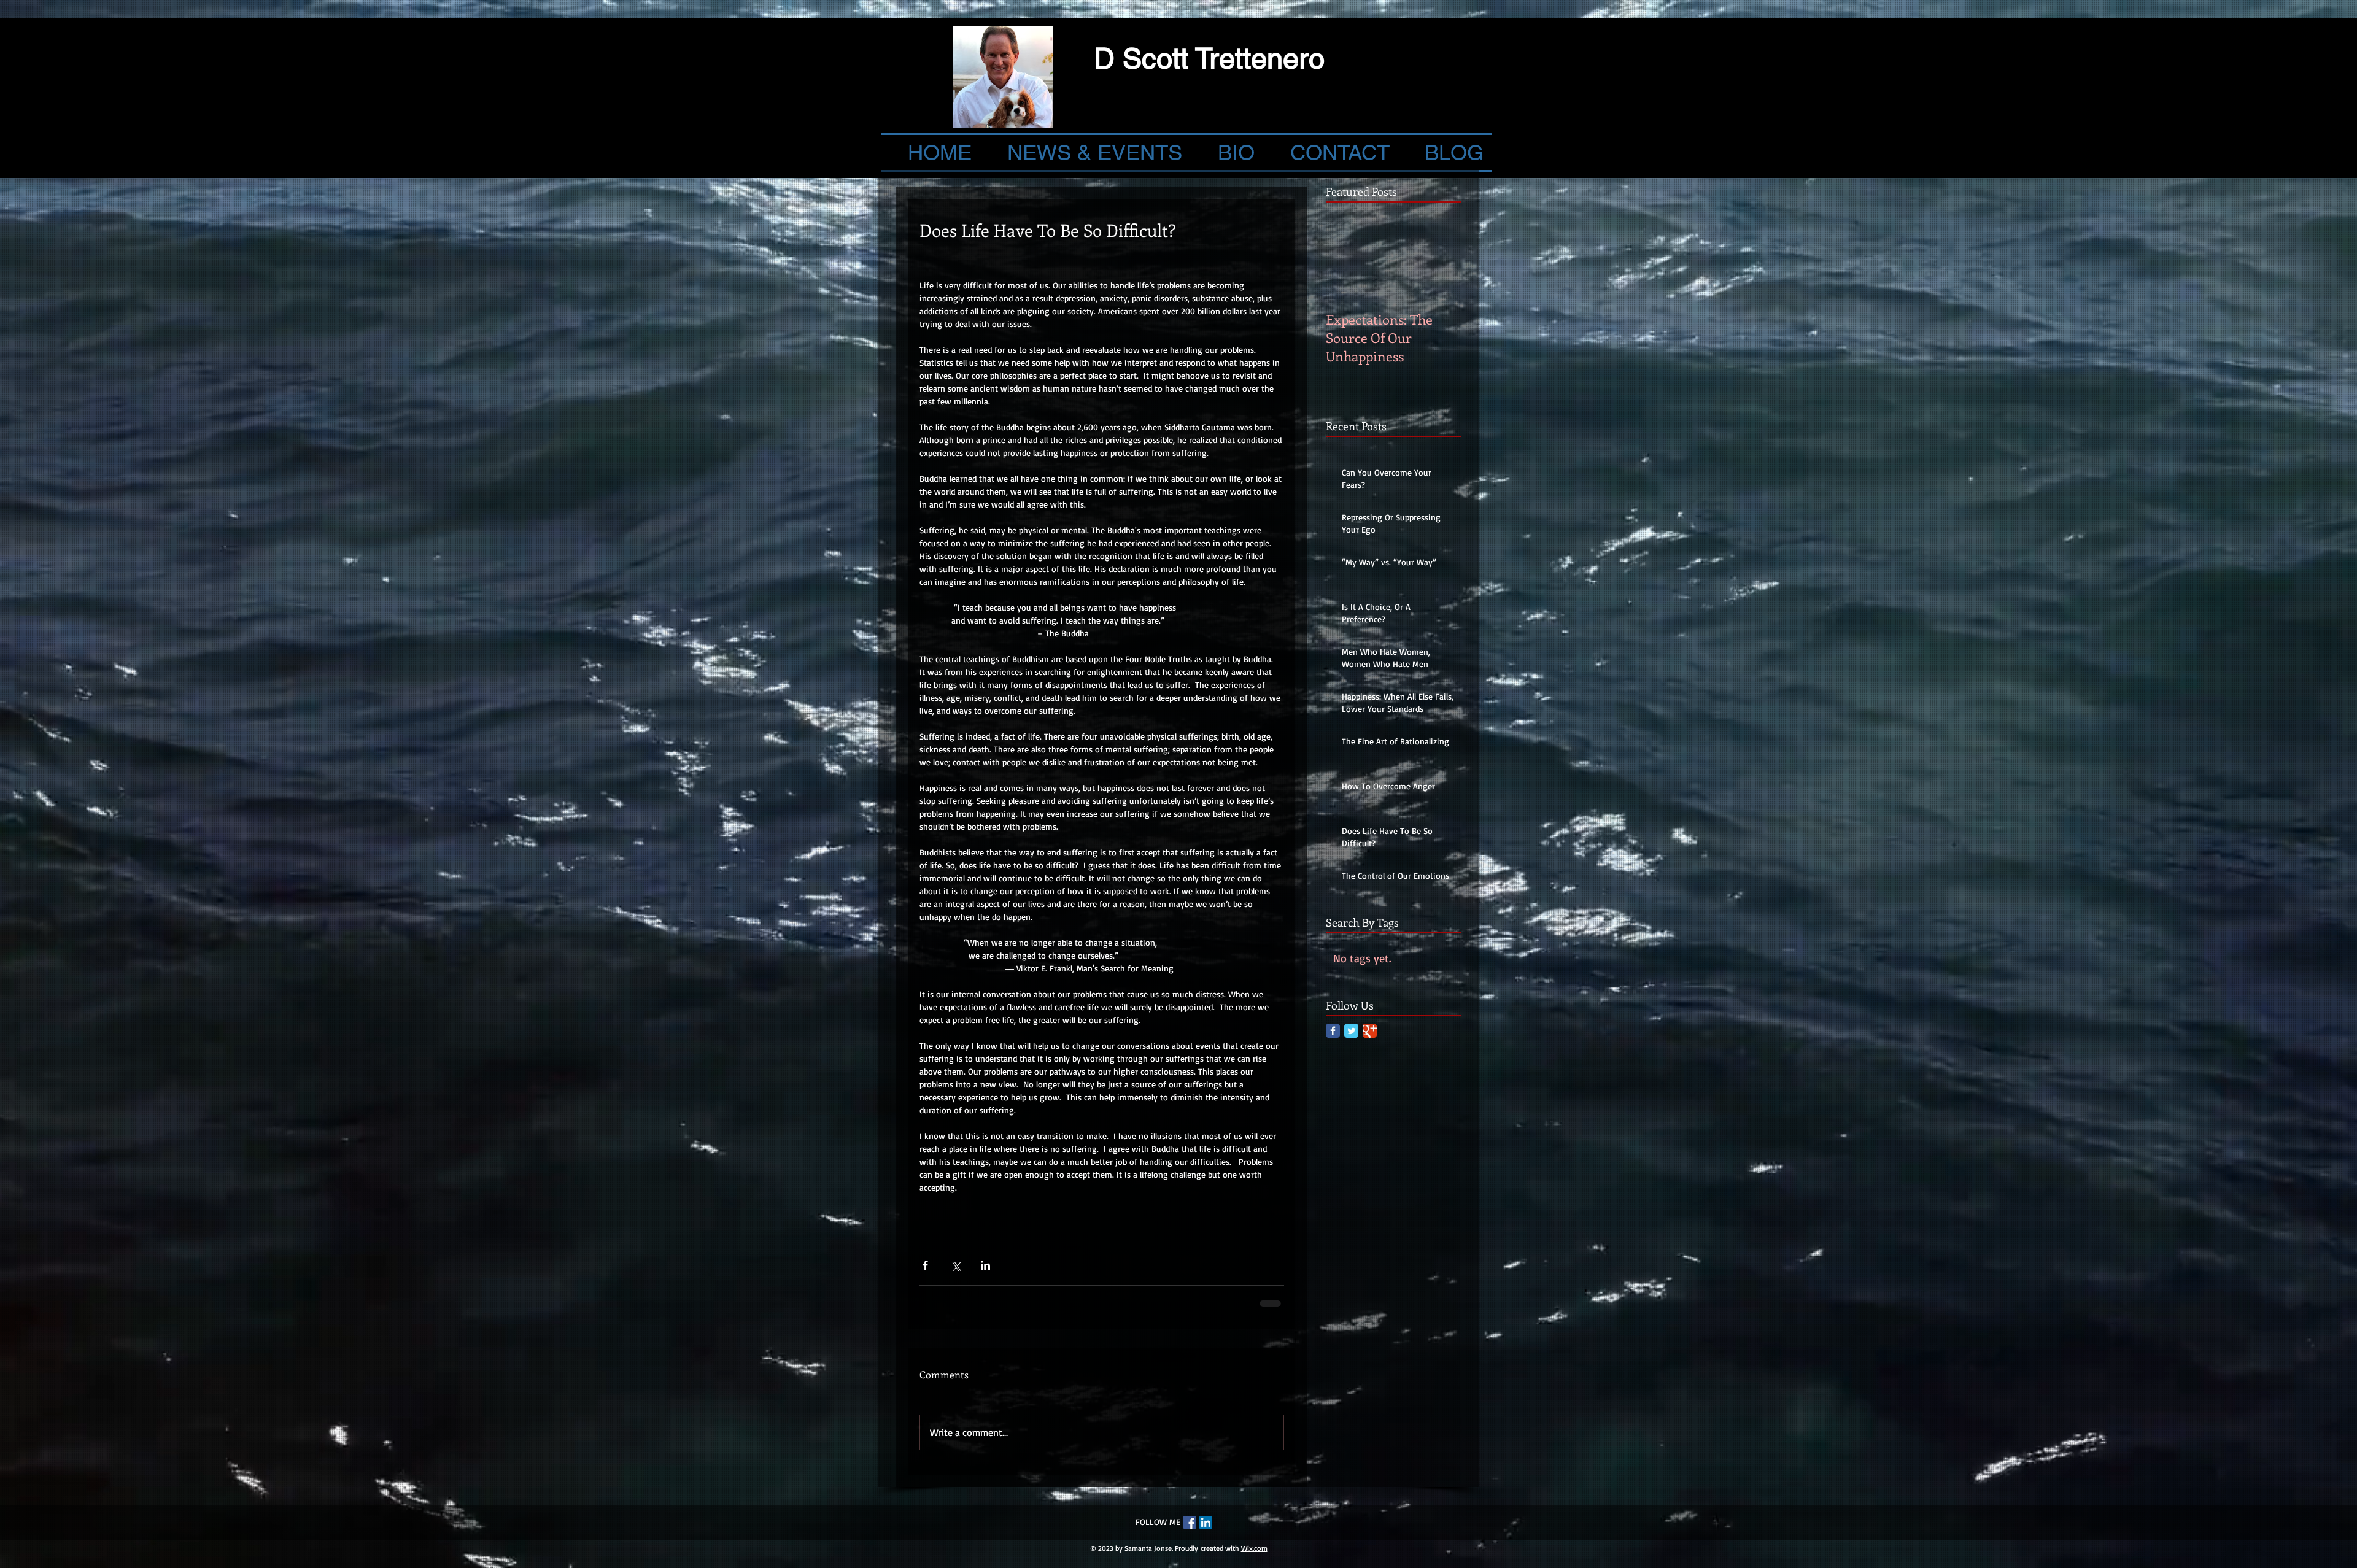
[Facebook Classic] (1333, 1031)
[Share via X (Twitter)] (955, 1265)
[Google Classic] (1370, 1031)
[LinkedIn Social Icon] (1206, 1521)
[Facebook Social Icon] (1190, 1521)
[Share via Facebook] (925, 1265)
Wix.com (1254, 1547)
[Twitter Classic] (1351, 1031)
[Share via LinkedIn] (985, 1265)
